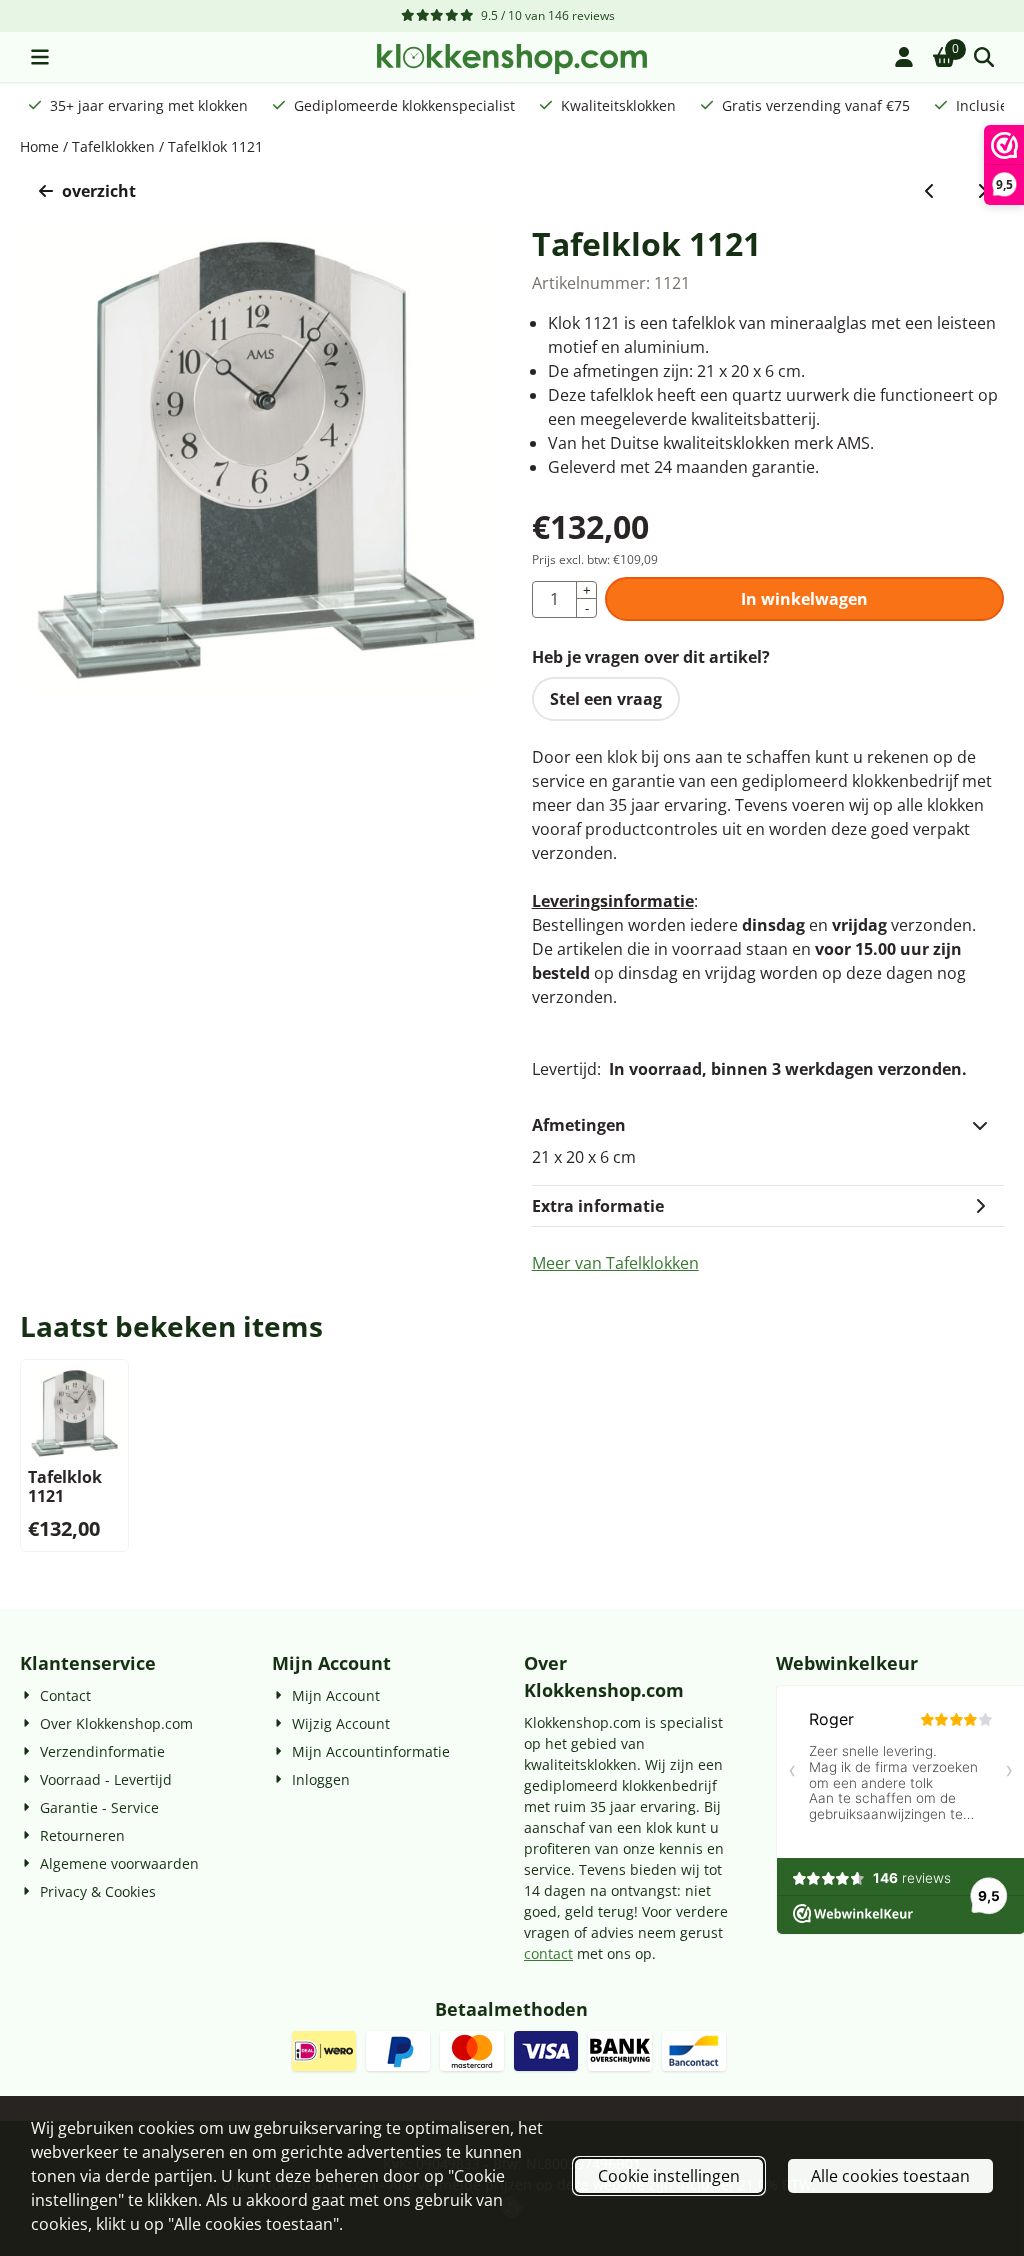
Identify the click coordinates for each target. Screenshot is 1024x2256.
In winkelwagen (804, 599)
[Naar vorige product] (930, 191)
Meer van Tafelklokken (615, 1263)
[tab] (768, 1125)
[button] (40, 57)
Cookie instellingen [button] (669, 2176)
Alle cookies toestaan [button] (890, 2176)
